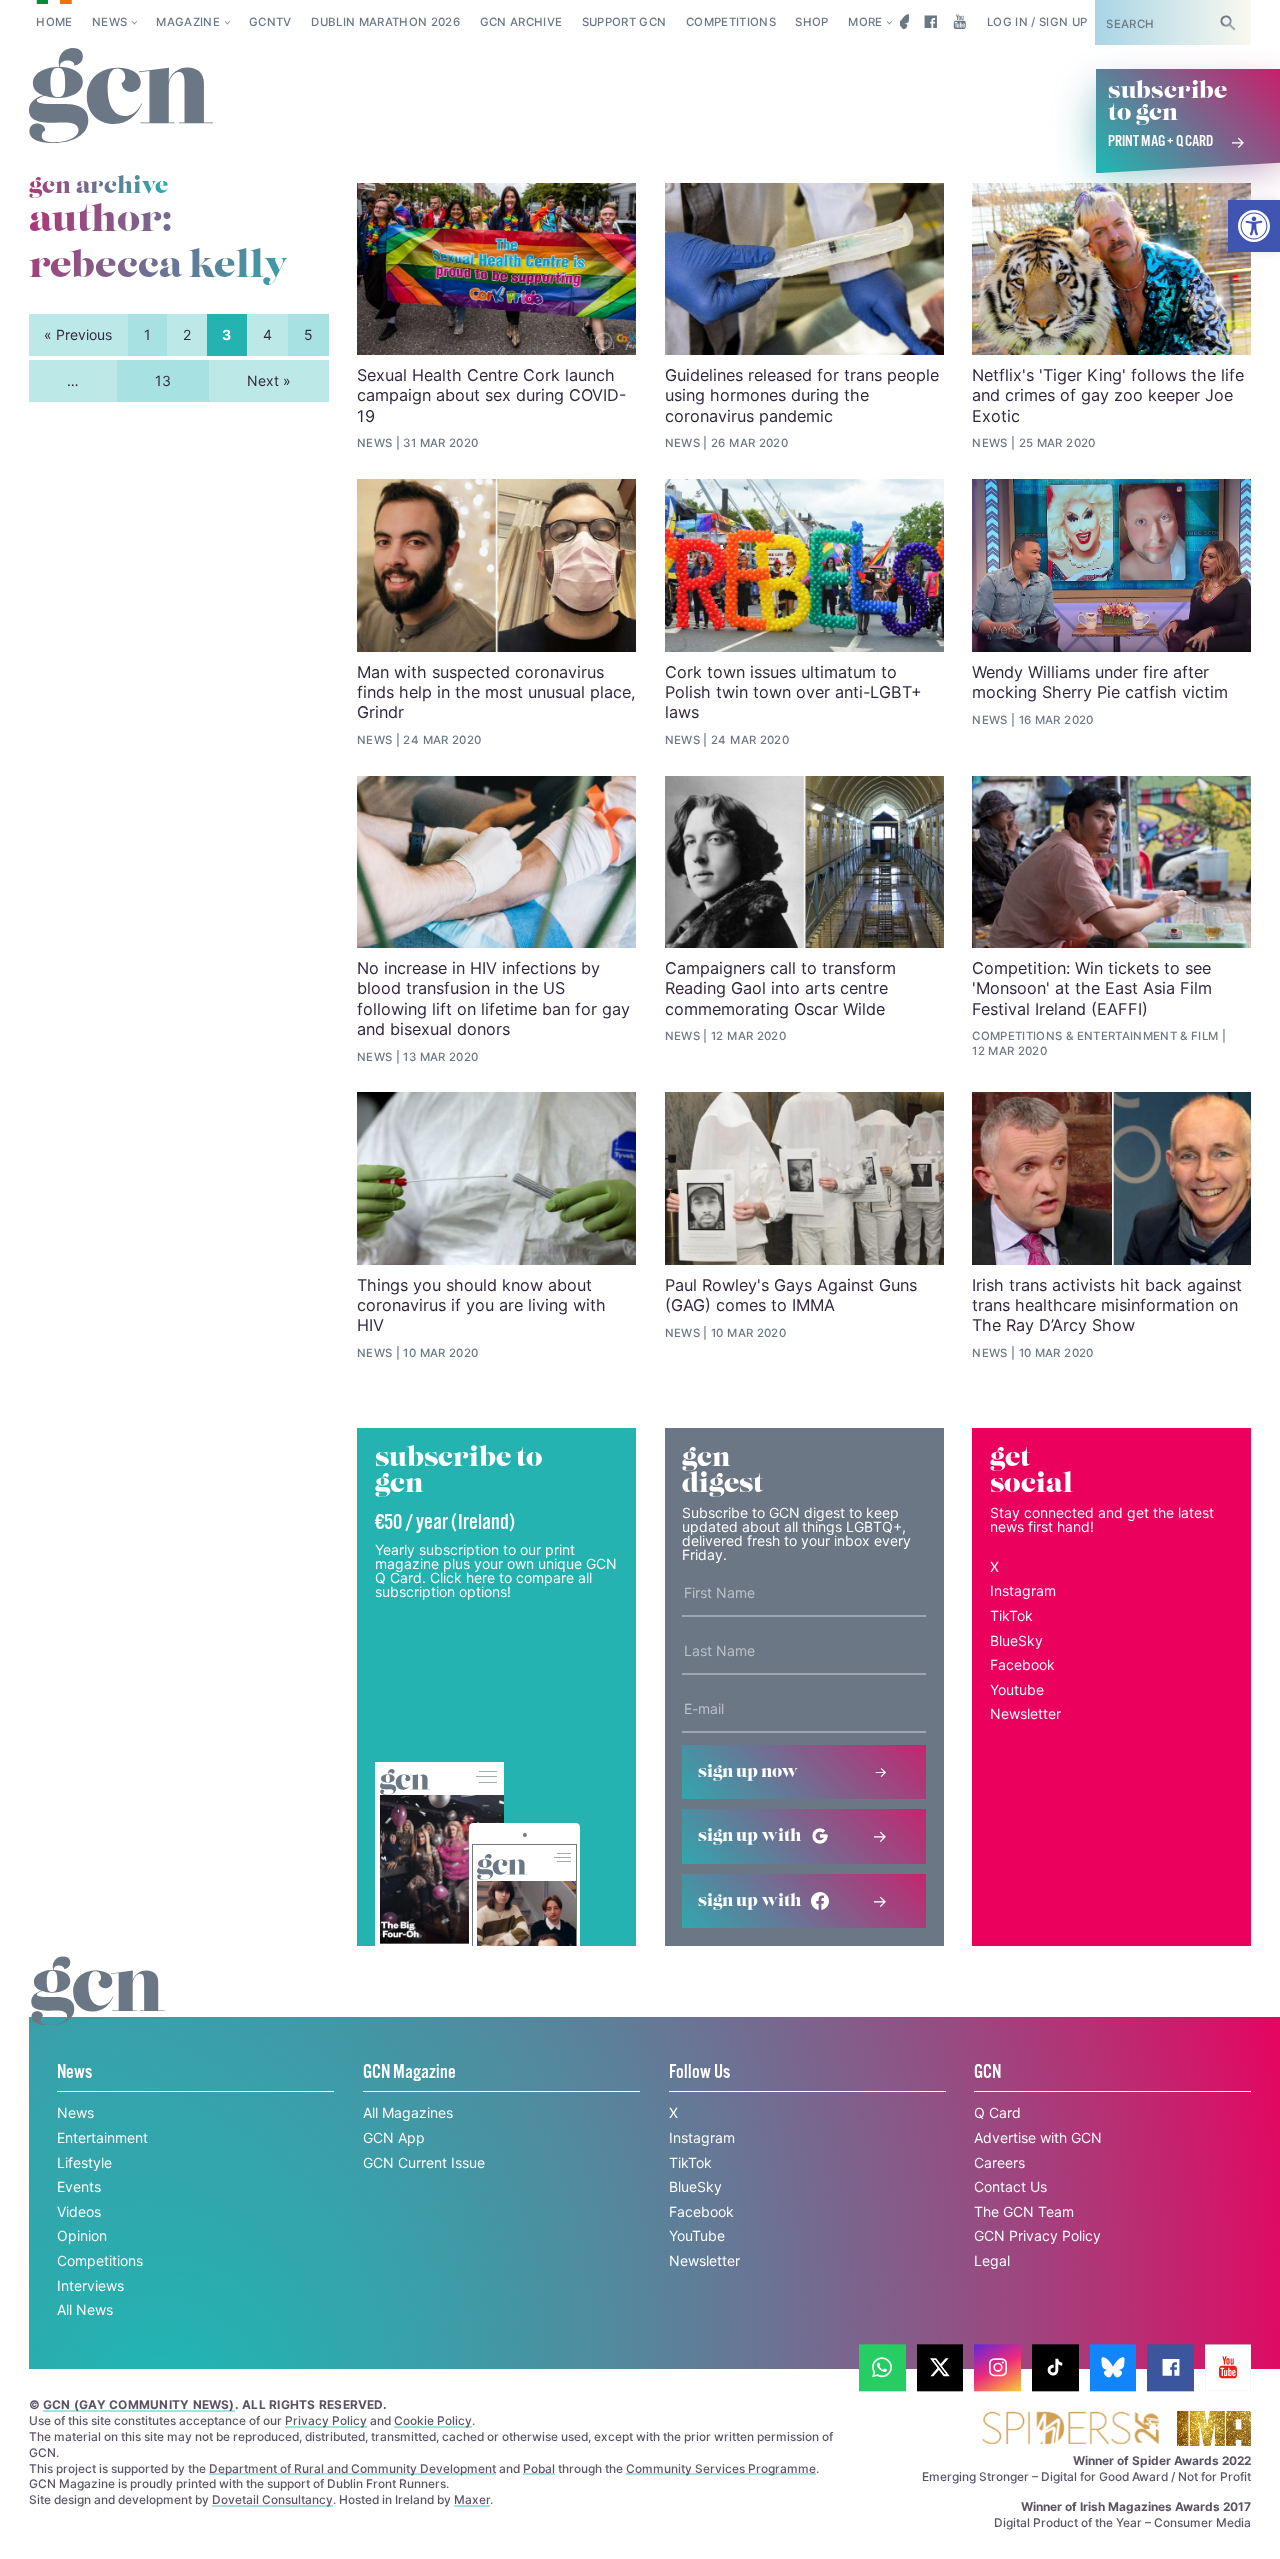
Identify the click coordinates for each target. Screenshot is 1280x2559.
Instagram (1023, 1590)
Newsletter (1025, 1713)
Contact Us (1010, 2186)
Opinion (82, 2235)
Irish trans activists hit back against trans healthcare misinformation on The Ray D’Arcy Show (1107, 1305)
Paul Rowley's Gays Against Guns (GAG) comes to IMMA (791, 1295)
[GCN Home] (121, 96)
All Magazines (408, 2112)
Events (79, 2186)
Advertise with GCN (1038, 2137)
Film (1204, 1036)
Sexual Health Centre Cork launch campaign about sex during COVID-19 (491, 395)
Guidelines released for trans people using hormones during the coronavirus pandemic (802, 395)
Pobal (539, 2468)
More (865, 22)
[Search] (1228, 22)
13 (163, 379)
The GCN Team (1024, 2211)
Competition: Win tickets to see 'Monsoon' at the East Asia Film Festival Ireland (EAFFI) (1092, 988)
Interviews (90, 2285)
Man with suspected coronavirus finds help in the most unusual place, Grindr (496, 692)
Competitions (731, 22)
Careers (999, 2162)
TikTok (1011, 1615)
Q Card (997, 2112)
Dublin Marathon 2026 (385, 22)
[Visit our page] (882, 2367)
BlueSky (1016, 1640)
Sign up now (748, 1772)
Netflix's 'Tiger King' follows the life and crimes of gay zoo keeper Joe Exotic (1108, 395)
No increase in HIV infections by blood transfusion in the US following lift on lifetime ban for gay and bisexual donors (493, 998)
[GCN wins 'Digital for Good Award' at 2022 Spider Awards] (1070, 2429)
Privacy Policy (326, 2420)
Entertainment (1127, 1036)
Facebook (1022, 1664)
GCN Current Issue (424, 2162)
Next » (269, 379)
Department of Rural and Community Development (352, 2468)
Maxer (472, 2499)
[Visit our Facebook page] (930, 22)
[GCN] (98, 2009)
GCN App (394, 2137)
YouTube (697, 2235)
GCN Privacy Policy (1037, 2235)
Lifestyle (84, 2162)
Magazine (188, 22)
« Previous (78, 333)
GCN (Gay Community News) (139, 2404)
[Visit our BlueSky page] (901, 22)
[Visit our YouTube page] (959, 22)
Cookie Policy (433, 2420)
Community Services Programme (721, 2468)
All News (85, 2309)
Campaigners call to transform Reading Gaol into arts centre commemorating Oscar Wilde (780, 988)
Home (54, 22)
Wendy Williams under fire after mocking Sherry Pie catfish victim (1100, 682)
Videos (79, 2211)
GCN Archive (521, 22)
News (109, 22)
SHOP (811, 22)
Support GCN (624, 22)
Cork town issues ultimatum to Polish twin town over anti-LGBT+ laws (793, 692)
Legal (992, 2260)
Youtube (1017, 1689)
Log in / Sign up (1037, 22)
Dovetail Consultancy (272, 2499)
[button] (1254, 226)
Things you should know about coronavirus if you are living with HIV (481, 1305)
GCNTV (270, 22)
